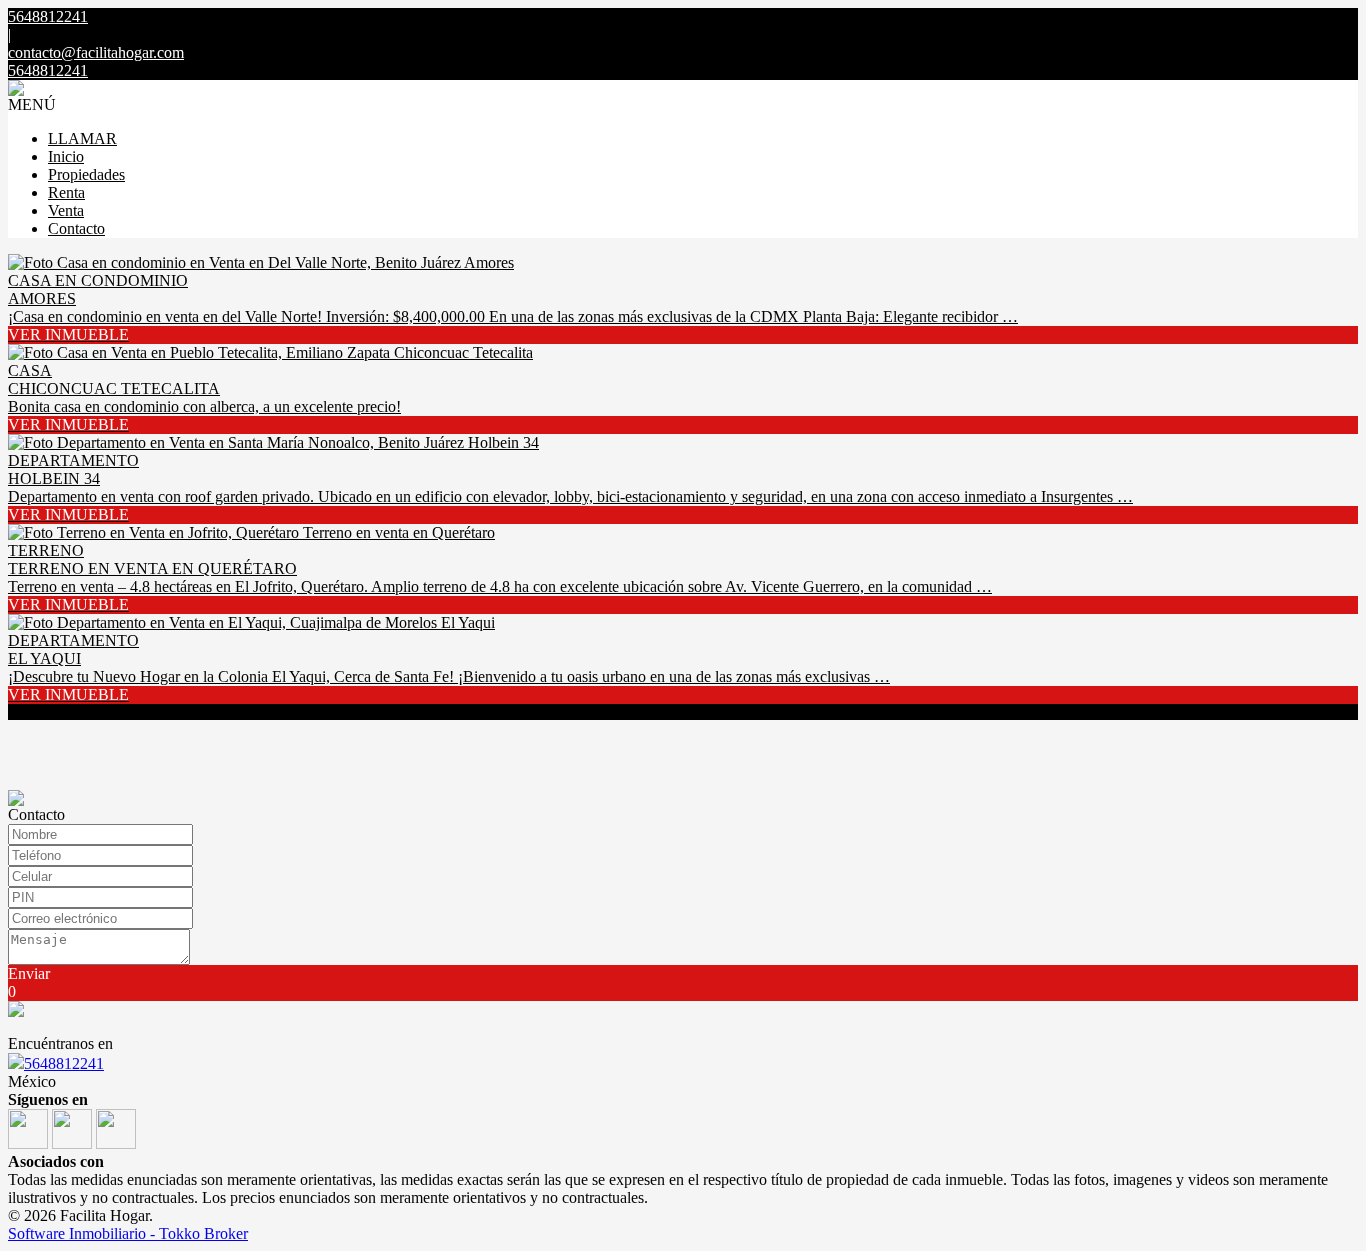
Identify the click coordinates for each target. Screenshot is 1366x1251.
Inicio (66, 156)
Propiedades (86, 174)
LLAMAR (82, 138)
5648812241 (64, 1063)
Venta (66, 210)
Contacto (76, 228)
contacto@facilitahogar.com (96, 52)
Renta (66, 192)
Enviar (29, 973)
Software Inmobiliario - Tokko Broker (128, 1233)
